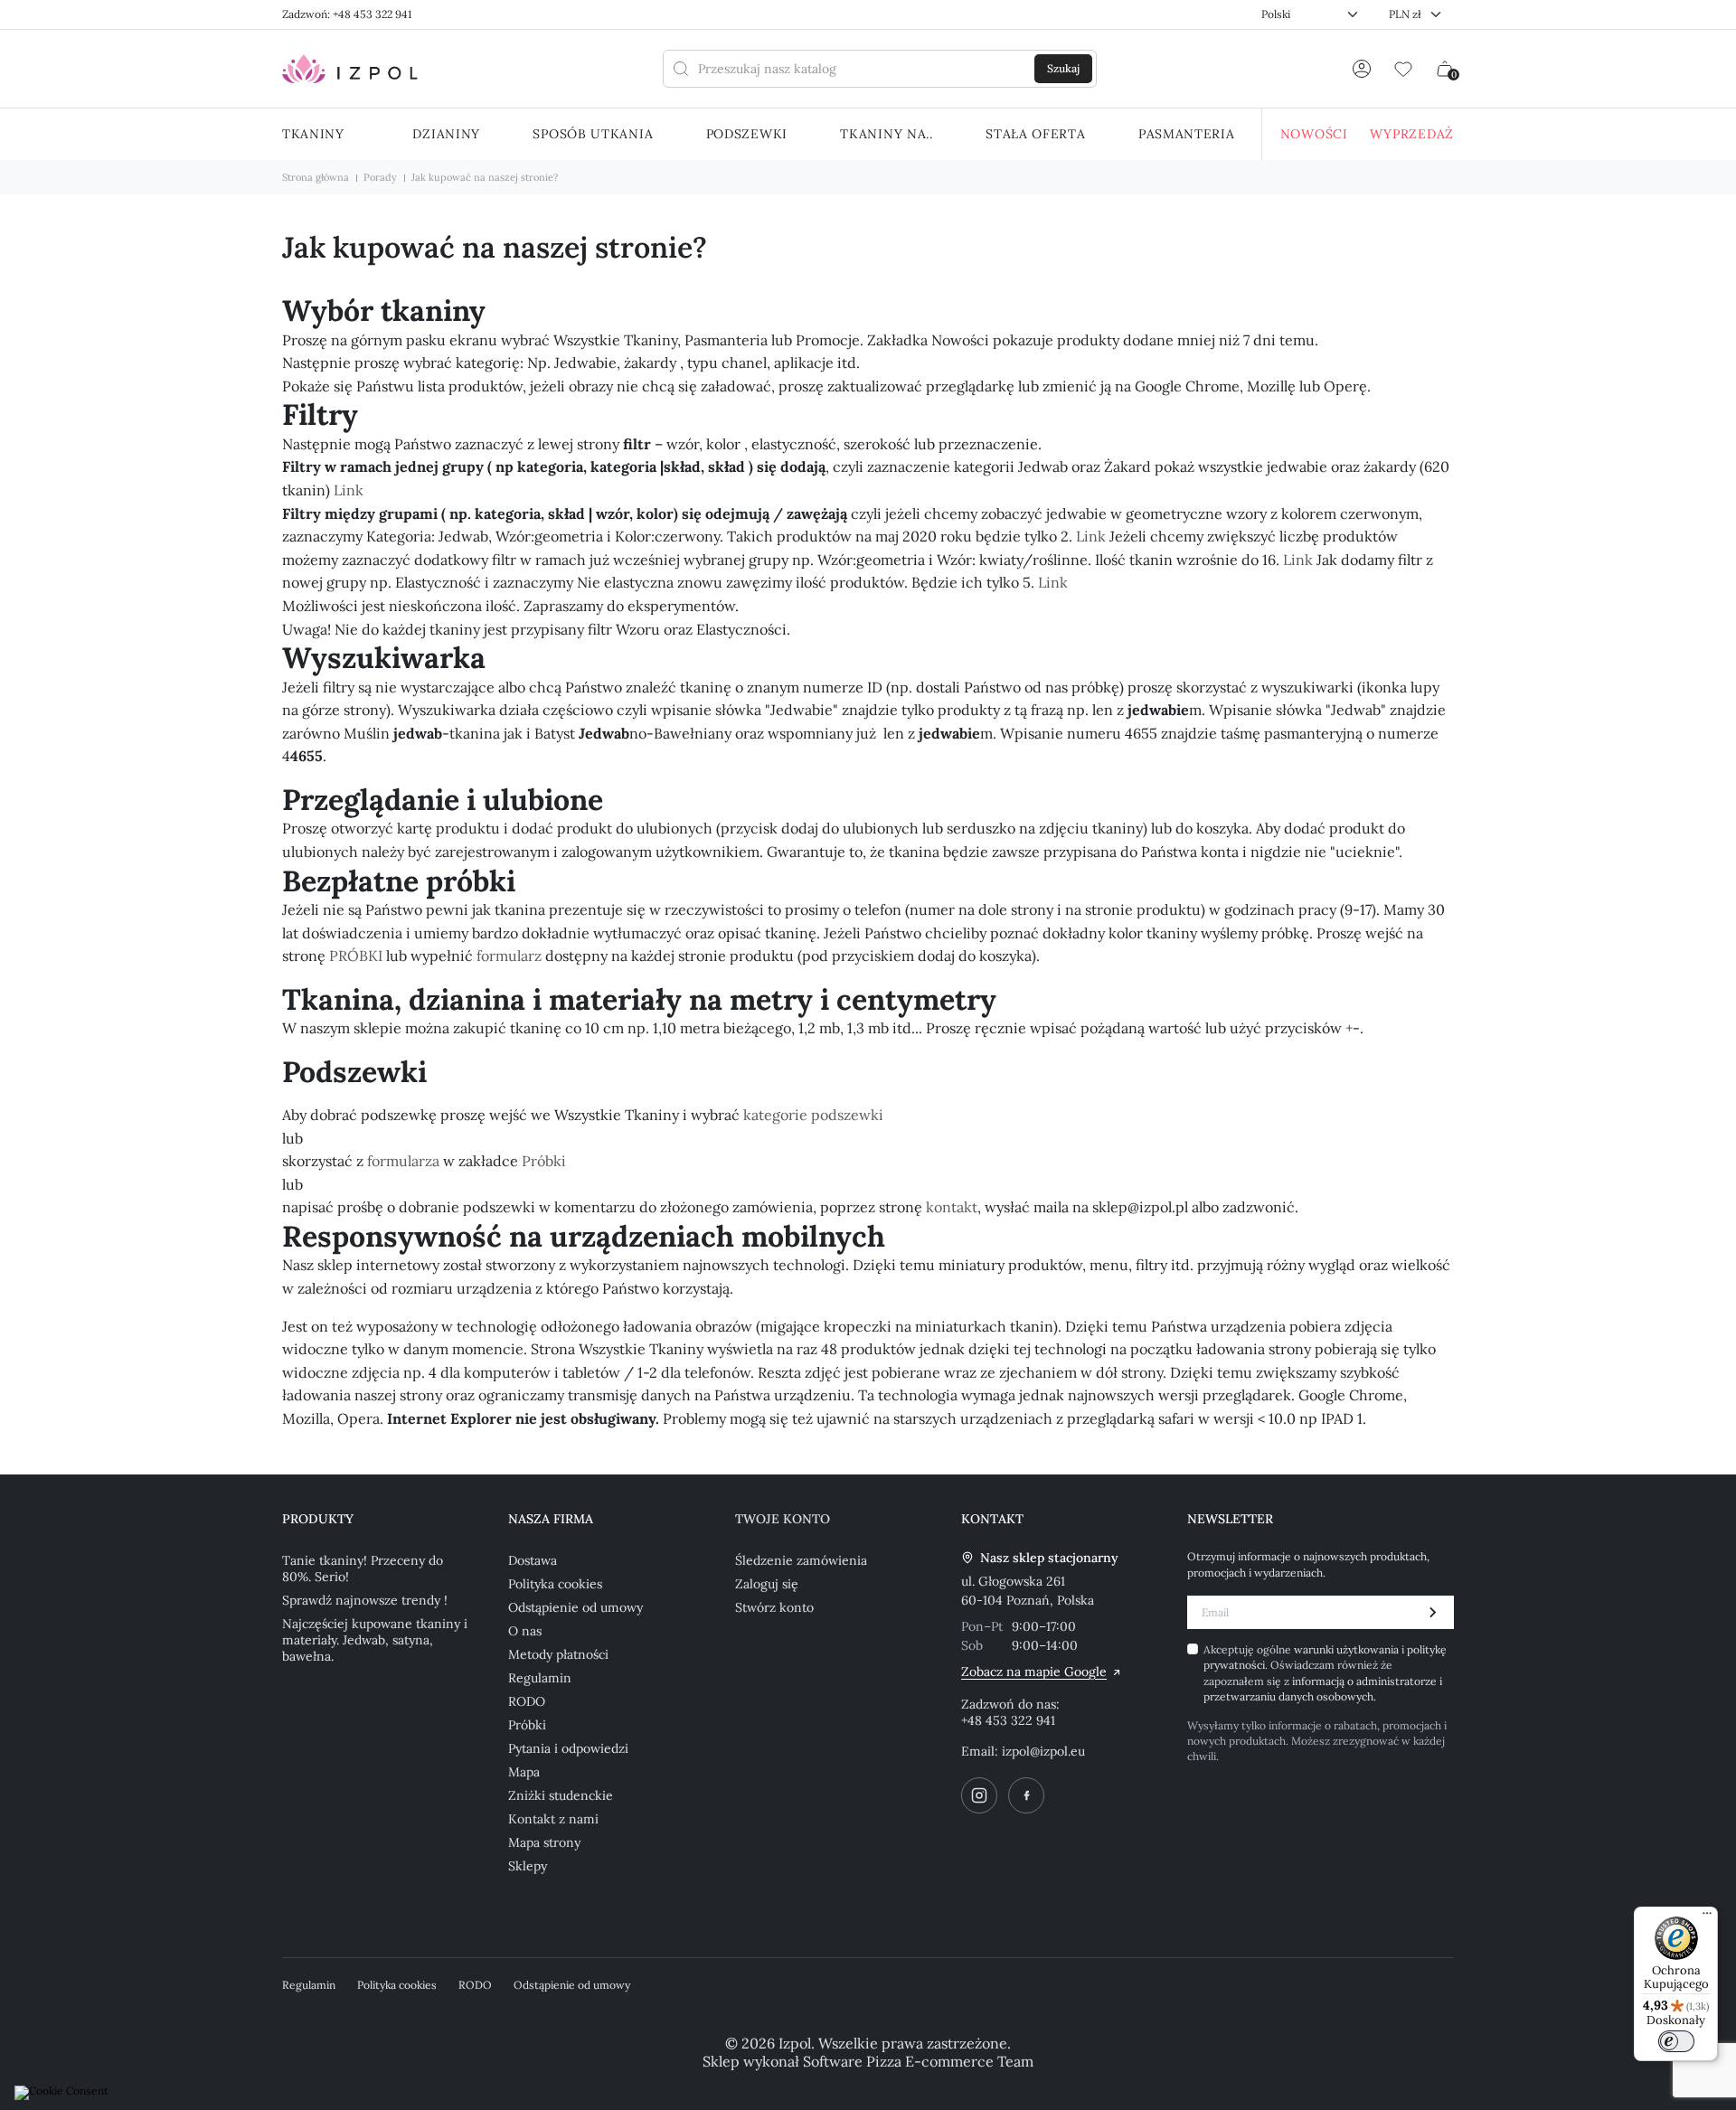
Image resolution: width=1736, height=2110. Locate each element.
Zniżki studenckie (561, 1795)
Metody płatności (558, 1654)
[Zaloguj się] (1362, 69)
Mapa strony (544, 1842)
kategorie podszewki (813, 1115)
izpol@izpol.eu (1043, 1751)
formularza (403, 1161)
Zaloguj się (767, 1584)
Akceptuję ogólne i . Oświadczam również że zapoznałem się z (1325, 1673)
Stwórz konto (774, 1607)
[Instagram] (979, 1795)
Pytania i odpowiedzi (568, 1748)
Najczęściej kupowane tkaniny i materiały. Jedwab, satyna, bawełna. (375, 1640)
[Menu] (1707, 1917)
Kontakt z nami (553, 1819)
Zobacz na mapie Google (1034, 1672)
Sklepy (528, 1866)
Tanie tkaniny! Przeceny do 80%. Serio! (363, 1568)
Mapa (524, 1772)
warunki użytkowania (1348, 1649)
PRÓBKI (356, 956)
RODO (527, 1701)
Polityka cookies (555, 1584)
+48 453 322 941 (1008, 1720)
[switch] (1676, 2041)
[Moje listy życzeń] (1403, 69)
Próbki (544, 1161)
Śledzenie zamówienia (801, 1560)
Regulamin (540, 1678)
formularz (509, 956)
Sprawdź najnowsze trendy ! (365, 1600)
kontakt (952, 1207)
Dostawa (533, 1560)
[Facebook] (1026, 1795)
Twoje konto (783, 1519)
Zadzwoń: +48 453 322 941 (347, 14)
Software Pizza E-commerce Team (918, 2061)
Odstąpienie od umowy (576, 1607)
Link (349, 490)
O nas (525, 1631)
